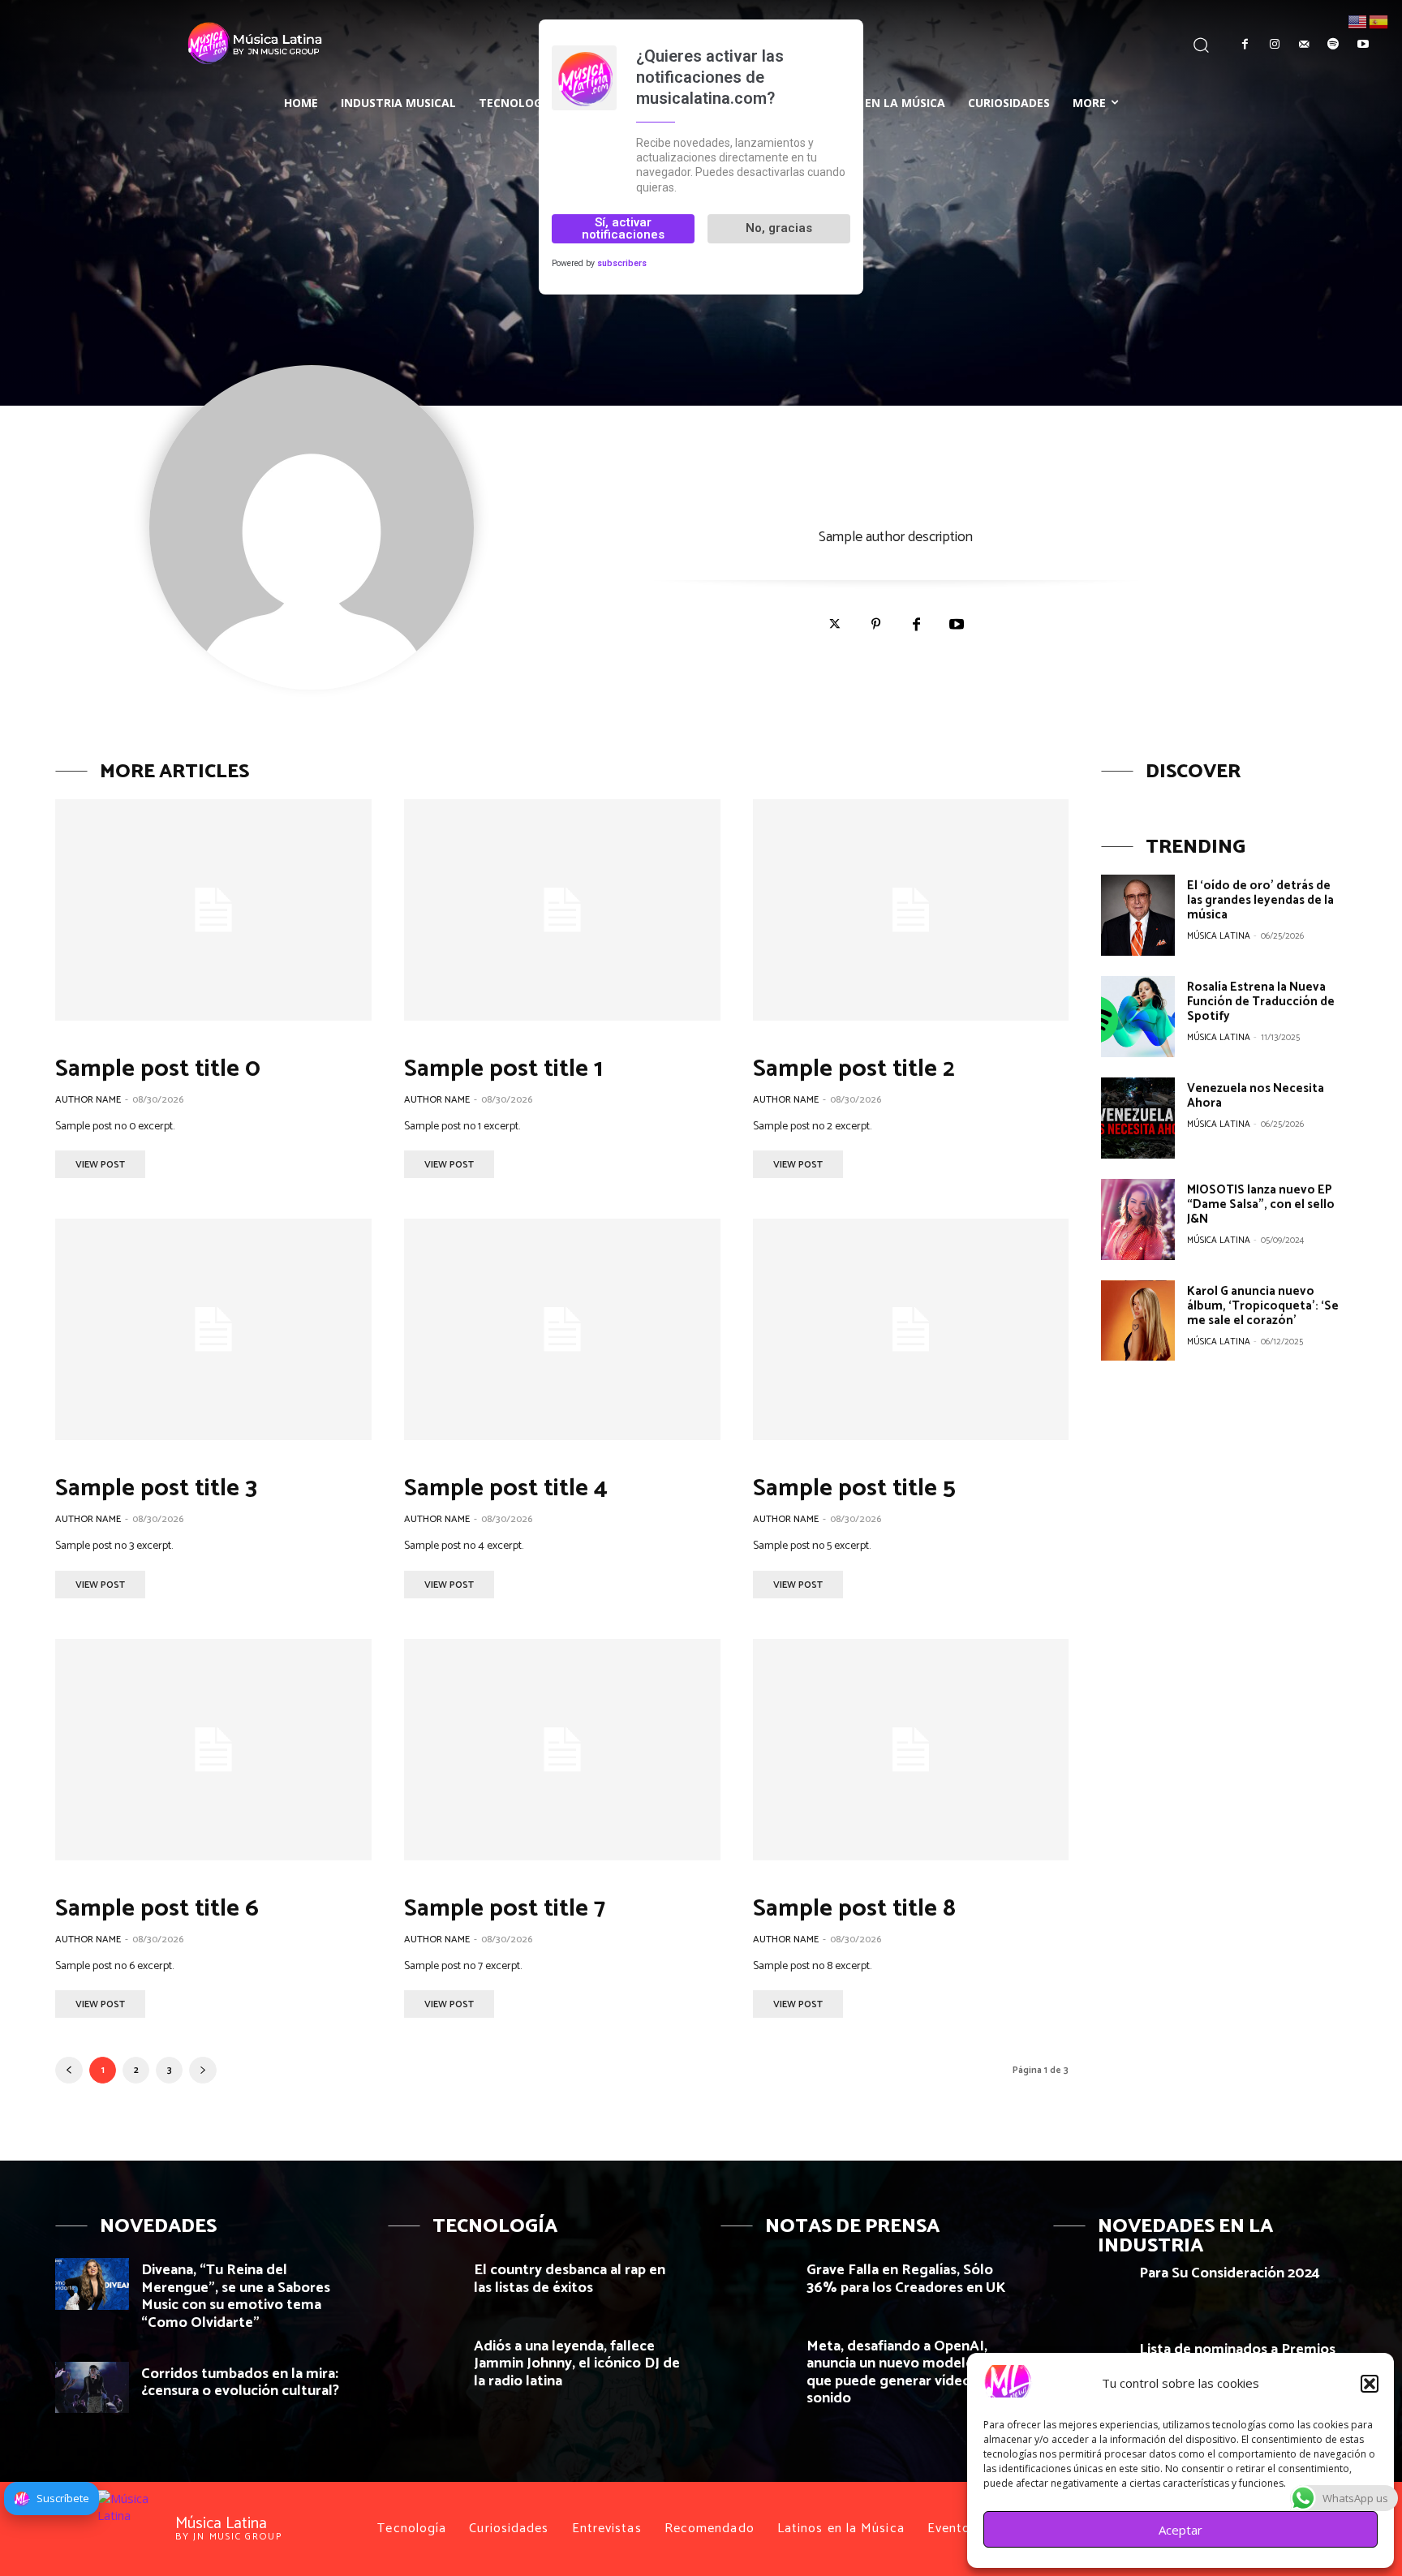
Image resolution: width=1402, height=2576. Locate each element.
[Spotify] (1333, 45)
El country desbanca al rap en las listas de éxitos (570, 2279)
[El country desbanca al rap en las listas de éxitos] (425, 2284)
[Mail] (1304, 45)
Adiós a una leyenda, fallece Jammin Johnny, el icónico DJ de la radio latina (577, 2364)
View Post (100, 1165)
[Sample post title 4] (562, 1329)
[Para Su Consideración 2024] (1090, 2287)
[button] (1370, 2384)
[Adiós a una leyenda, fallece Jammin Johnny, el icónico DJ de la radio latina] (425, 2360)
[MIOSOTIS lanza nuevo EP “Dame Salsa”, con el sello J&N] (1138, 1219)
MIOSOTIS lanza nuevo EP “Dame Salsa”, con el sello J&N (1261, 1204)
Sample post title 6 (157, 1909)
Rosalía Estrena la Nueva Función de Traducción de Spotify (1261, 1002)
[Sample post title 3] (213, 1329)
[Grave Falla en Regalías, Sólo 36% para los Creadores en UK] (757, 2284)
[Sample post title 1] (562, 910)
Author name (88, 1100)
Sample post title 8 (854, 1909)
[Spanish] (1379, 20)
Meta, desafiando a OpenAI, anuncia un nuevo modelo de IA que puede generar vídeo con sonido (910, 2373)
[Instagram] (1274, 45)
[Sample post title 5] (911, 1329)
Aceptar (1181, 2530)
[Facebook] (1245, 45)
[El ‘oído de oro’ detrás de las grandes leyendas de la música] (1138, 915)
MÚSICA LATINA (1219, 936)
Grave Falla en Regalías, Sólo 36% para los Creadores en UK (906, 2279)
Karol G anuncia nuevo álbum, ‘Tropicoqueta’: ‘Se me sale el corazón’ (1263, 1306)
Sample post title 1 (503, 1069)
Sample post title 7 (505, 1909)
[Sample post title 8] (911, 1750)
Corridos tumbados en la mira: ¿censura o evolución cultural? (240, 2383)
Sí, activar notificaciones (623, 228)
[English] (1358, 20)
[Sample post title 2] (911, 910)
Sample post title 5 (854, 1488)
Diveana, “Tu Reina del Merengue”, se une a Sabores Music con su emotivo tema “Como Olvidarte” (236, 2296)
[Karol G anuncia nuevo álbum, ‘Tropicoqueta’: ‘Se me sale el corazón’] (1138, 1321)
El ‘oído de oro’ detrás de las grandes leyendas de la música (1260, 900)
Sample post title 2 (854, 1069)
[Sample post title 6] (213, 1750)
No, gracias (779, 228)
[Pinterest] (875, 625)
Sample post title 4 (506, 1488)
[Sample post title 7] (562, 1750)
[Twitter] (835, 625)
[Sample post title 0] (213, 910)
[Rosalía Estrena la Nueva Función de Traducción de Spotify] (1138, 1017)
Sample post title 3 (156, 1488)
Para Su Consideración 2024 (1230, 2273)
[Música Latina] (172, 42)
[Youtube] (1363, 45)
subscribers (622, 263)
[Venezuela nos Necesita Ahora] (1138, 1118)
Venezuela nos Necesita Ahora (1256, 1096)
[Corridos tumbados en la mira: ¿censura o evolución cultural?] (92, 2387)
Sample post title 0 (158, 1069)
